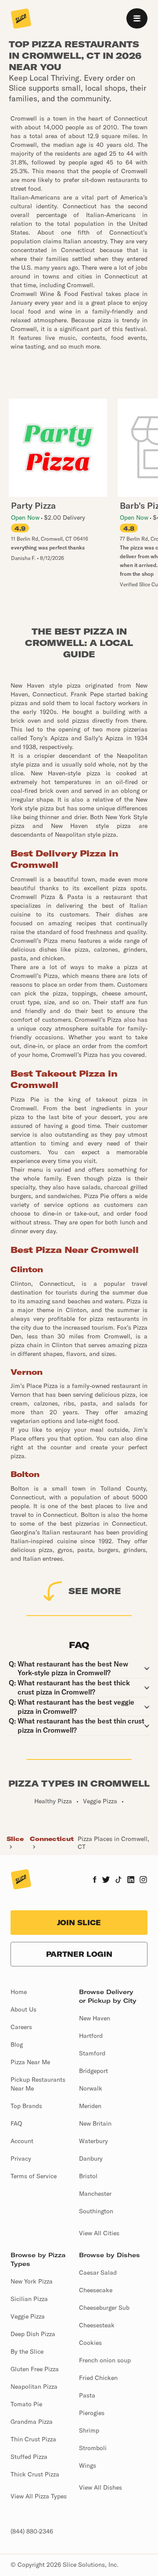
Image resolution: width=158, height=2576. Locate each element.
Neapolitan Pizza (34, 2387)
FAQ (16, 2123)
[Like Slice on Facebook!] (95, 1880)
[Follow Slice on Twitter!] (106, 1880)
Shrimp (89, 2430)
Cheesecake (96, 2290)
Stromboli (93, 2448)
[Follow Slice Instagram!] (144, 1880)
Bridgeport (93, 2071)
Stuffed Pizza (29, 2457)
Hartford (91, 2036)
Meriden (90, 2106)
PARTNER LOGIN (79, 1954)
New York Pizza (32, 2281)
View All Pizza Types (39, 2496)
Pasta (87, 2395)
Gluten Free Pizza (35, 2369)
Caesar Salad (98, 2273)
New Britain (95, 2123)
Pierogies (92, 2413)
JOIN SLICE (79, 1923)
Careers (21, 2027)
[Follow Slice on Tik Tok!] (118, 1880)
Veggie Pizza (28, 2316)
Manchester (95, 2194)
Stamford (92, 2053)
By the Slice (27, 2351)
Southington (96, 2211)
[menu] (137, 18)
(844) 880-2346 (32, 2531)
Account (22, 2141)
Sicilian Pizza (29, 2299)
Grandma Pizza (32, 2422)
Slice (15, 1839)
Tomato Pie (26, 2404)
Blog (17, 2044)
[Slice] (21, 19)
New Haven (95, 2018)
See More (95, 1591)
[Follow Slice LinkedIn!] (131, 1880)
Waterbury (93, 2141)
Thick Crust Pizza (35, 2474)
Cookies (90, 2343)
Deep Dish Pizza (33, 2334)
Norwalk (91, 2088)
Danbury (91, 2159)
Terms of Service (34, 2176)
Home (19, 1992)
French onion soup (105, 2360)
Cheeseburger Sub (104, 2308)
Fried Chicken (98, 2378)
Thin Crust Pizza (33, 2439)
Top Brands (26, 2106)
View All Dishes (101, 2487)
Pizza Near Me (30, 2062)
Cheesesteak (97, 2325)
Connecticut (52, 1839)
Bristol (88, 2176)
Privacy (21, 2159)
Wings (88, 2465)
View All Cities (99, 2233)
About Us (23, 2009)
